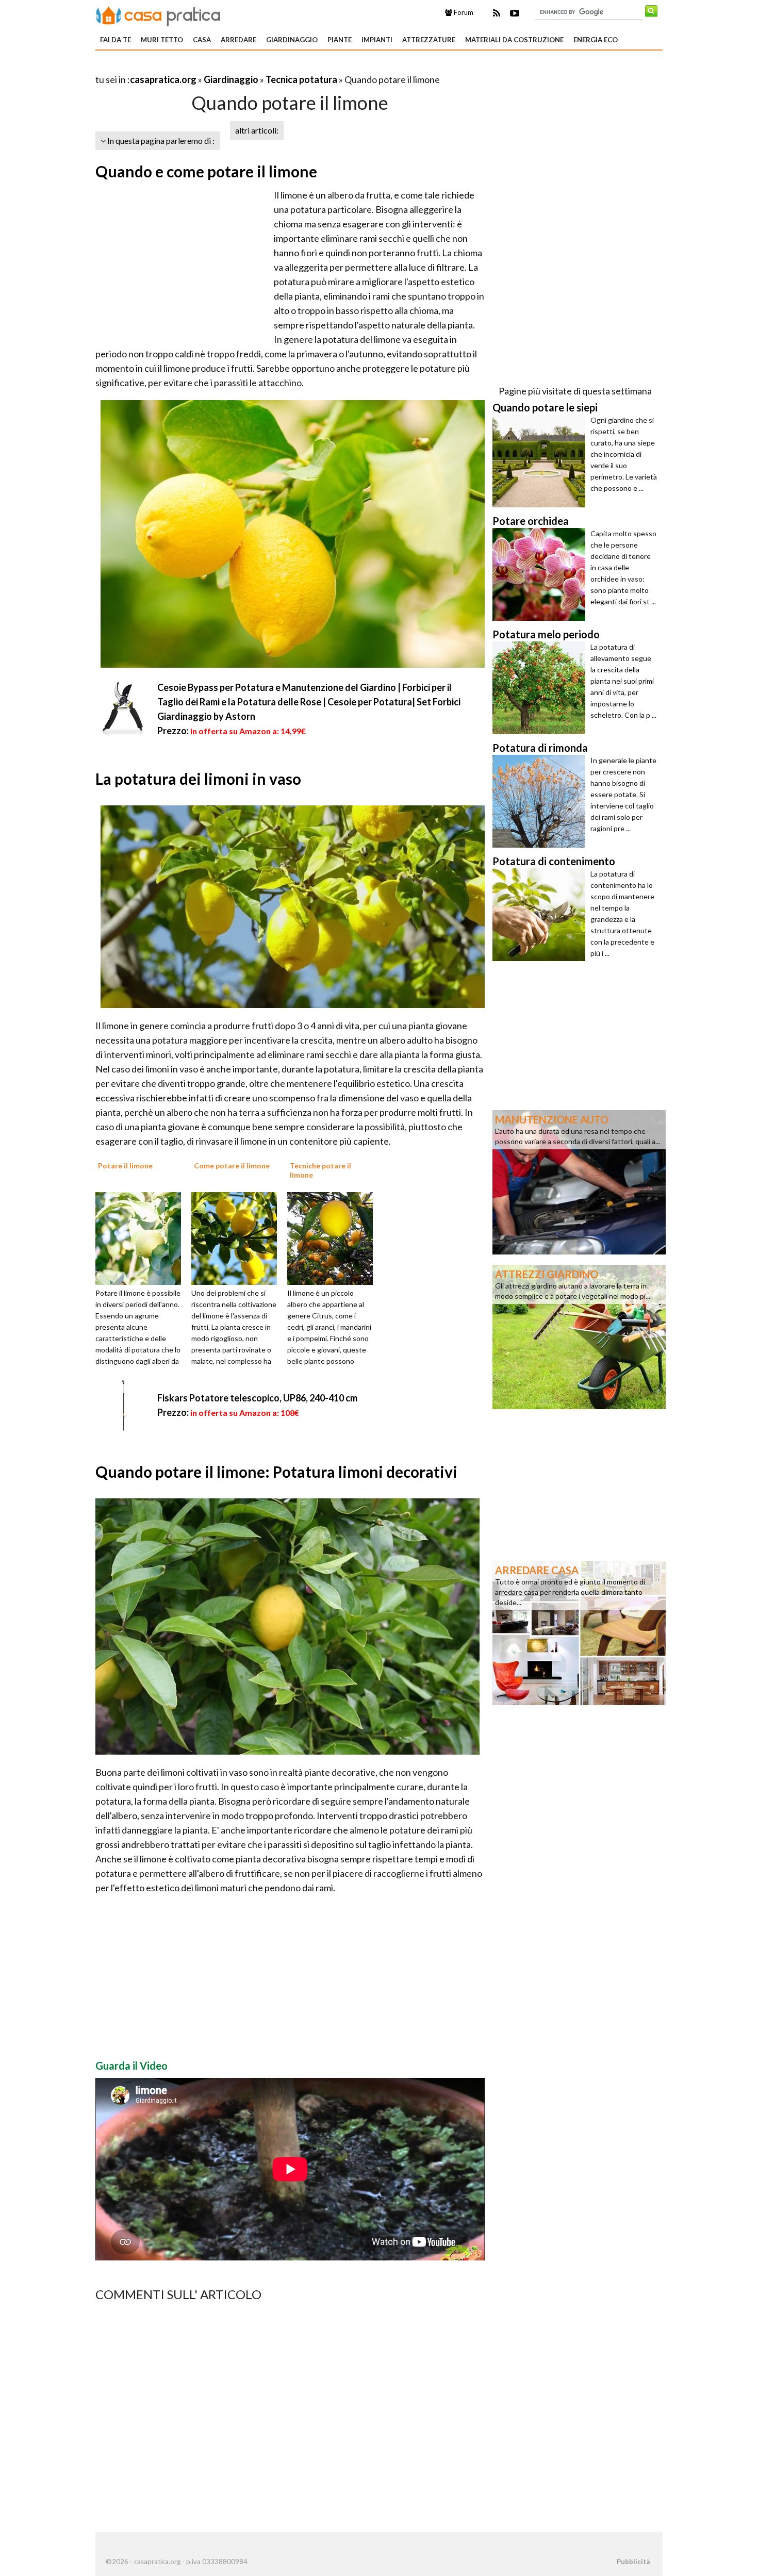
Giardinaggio (292, 40)
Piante (340, 40)
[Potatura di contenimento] (541, 915)
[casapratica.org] (158, 14)
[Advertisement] (216, 67)
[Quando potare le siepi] (541, 461)
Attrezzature (429, 40)
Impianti (377, 40)
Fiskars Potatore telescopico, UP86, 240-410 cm (257, 1398)
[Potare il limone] (142, 1237)
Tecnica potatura (301, 79)
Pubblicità (633, 2562)
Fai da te (116, 40)
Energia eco (596, 40)
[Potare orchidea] (541, 574)
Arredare (238, 40)
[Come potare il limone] (238, 1237)
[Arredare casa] (579, 1632)
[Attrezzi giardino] (579, 1336)
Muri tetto (162, 40)
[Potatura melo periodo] (541, 688)
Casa (202, 40)
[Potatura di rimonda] (541, 801)
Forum (463, 12)
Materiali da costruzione (514, 40)
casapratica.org (163, 79)
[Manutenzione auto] (579, 1181)
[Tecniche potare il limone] (334, 1237)
